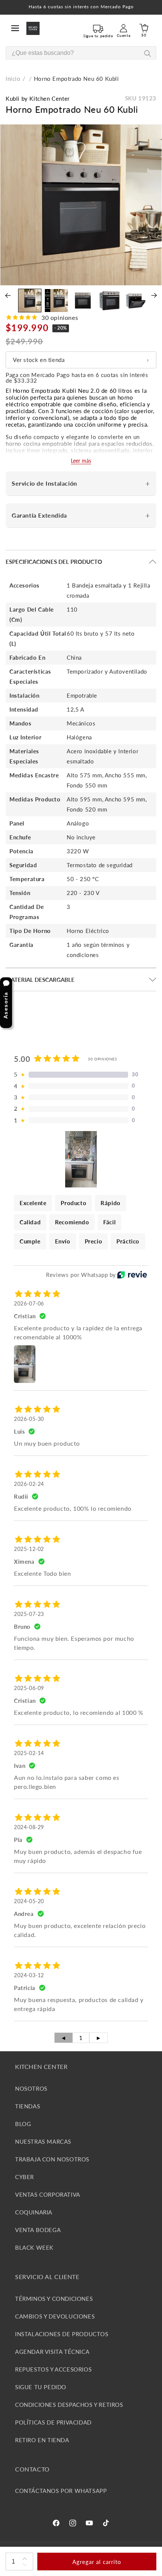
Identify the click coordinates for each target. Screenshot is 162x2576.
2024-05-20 (29, 1901)
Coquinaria (34, 2212)
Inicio (13, 79)
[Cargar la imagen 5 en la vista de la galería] (136, 300)
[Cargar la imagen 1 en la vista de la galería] (30, 300)
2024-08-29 (29, 1827)
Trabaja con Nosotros (52, 2159)
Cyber (24, 2177)
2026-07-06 (29, 1303)
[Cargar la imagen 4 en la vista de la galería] (109, 300)
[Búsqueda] (147, 53)
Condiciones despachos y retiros (69, 2405)
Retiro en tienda (42, 2440)
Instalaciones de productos (62, 2334)
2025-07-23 (29, 1614)
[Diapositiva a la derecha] (154, 295)
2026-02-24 (29, 1484)
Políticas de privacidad (53, 2422)
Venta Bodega (38, 2230)
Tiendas (28, 2106)
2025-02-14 (29, 1753)
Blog (23, 2124)
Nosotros (31, 2088)
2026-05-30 (29, 1419)
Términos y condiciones (54, 2299)
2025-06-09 (29, 1688)
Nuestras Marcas (43, 2141)
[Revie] (132, 1275)
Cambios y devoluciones (55, 2316)
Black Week (34, 2247)
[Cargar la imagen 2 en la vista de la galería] (56, 300)
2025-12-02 (29, 1549)
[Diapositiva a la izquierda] (8, 295)
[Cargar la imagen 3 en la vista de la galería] (83, 300)
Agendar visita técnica (52, 2352)
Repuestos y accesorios (53, 2369)
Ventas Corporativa (48, 2194)
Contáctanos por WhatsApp (61, 2491)
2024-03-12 (29, 1975)
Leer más (81, 461)
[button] (15, 28)
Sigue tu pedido (41, 2387)
